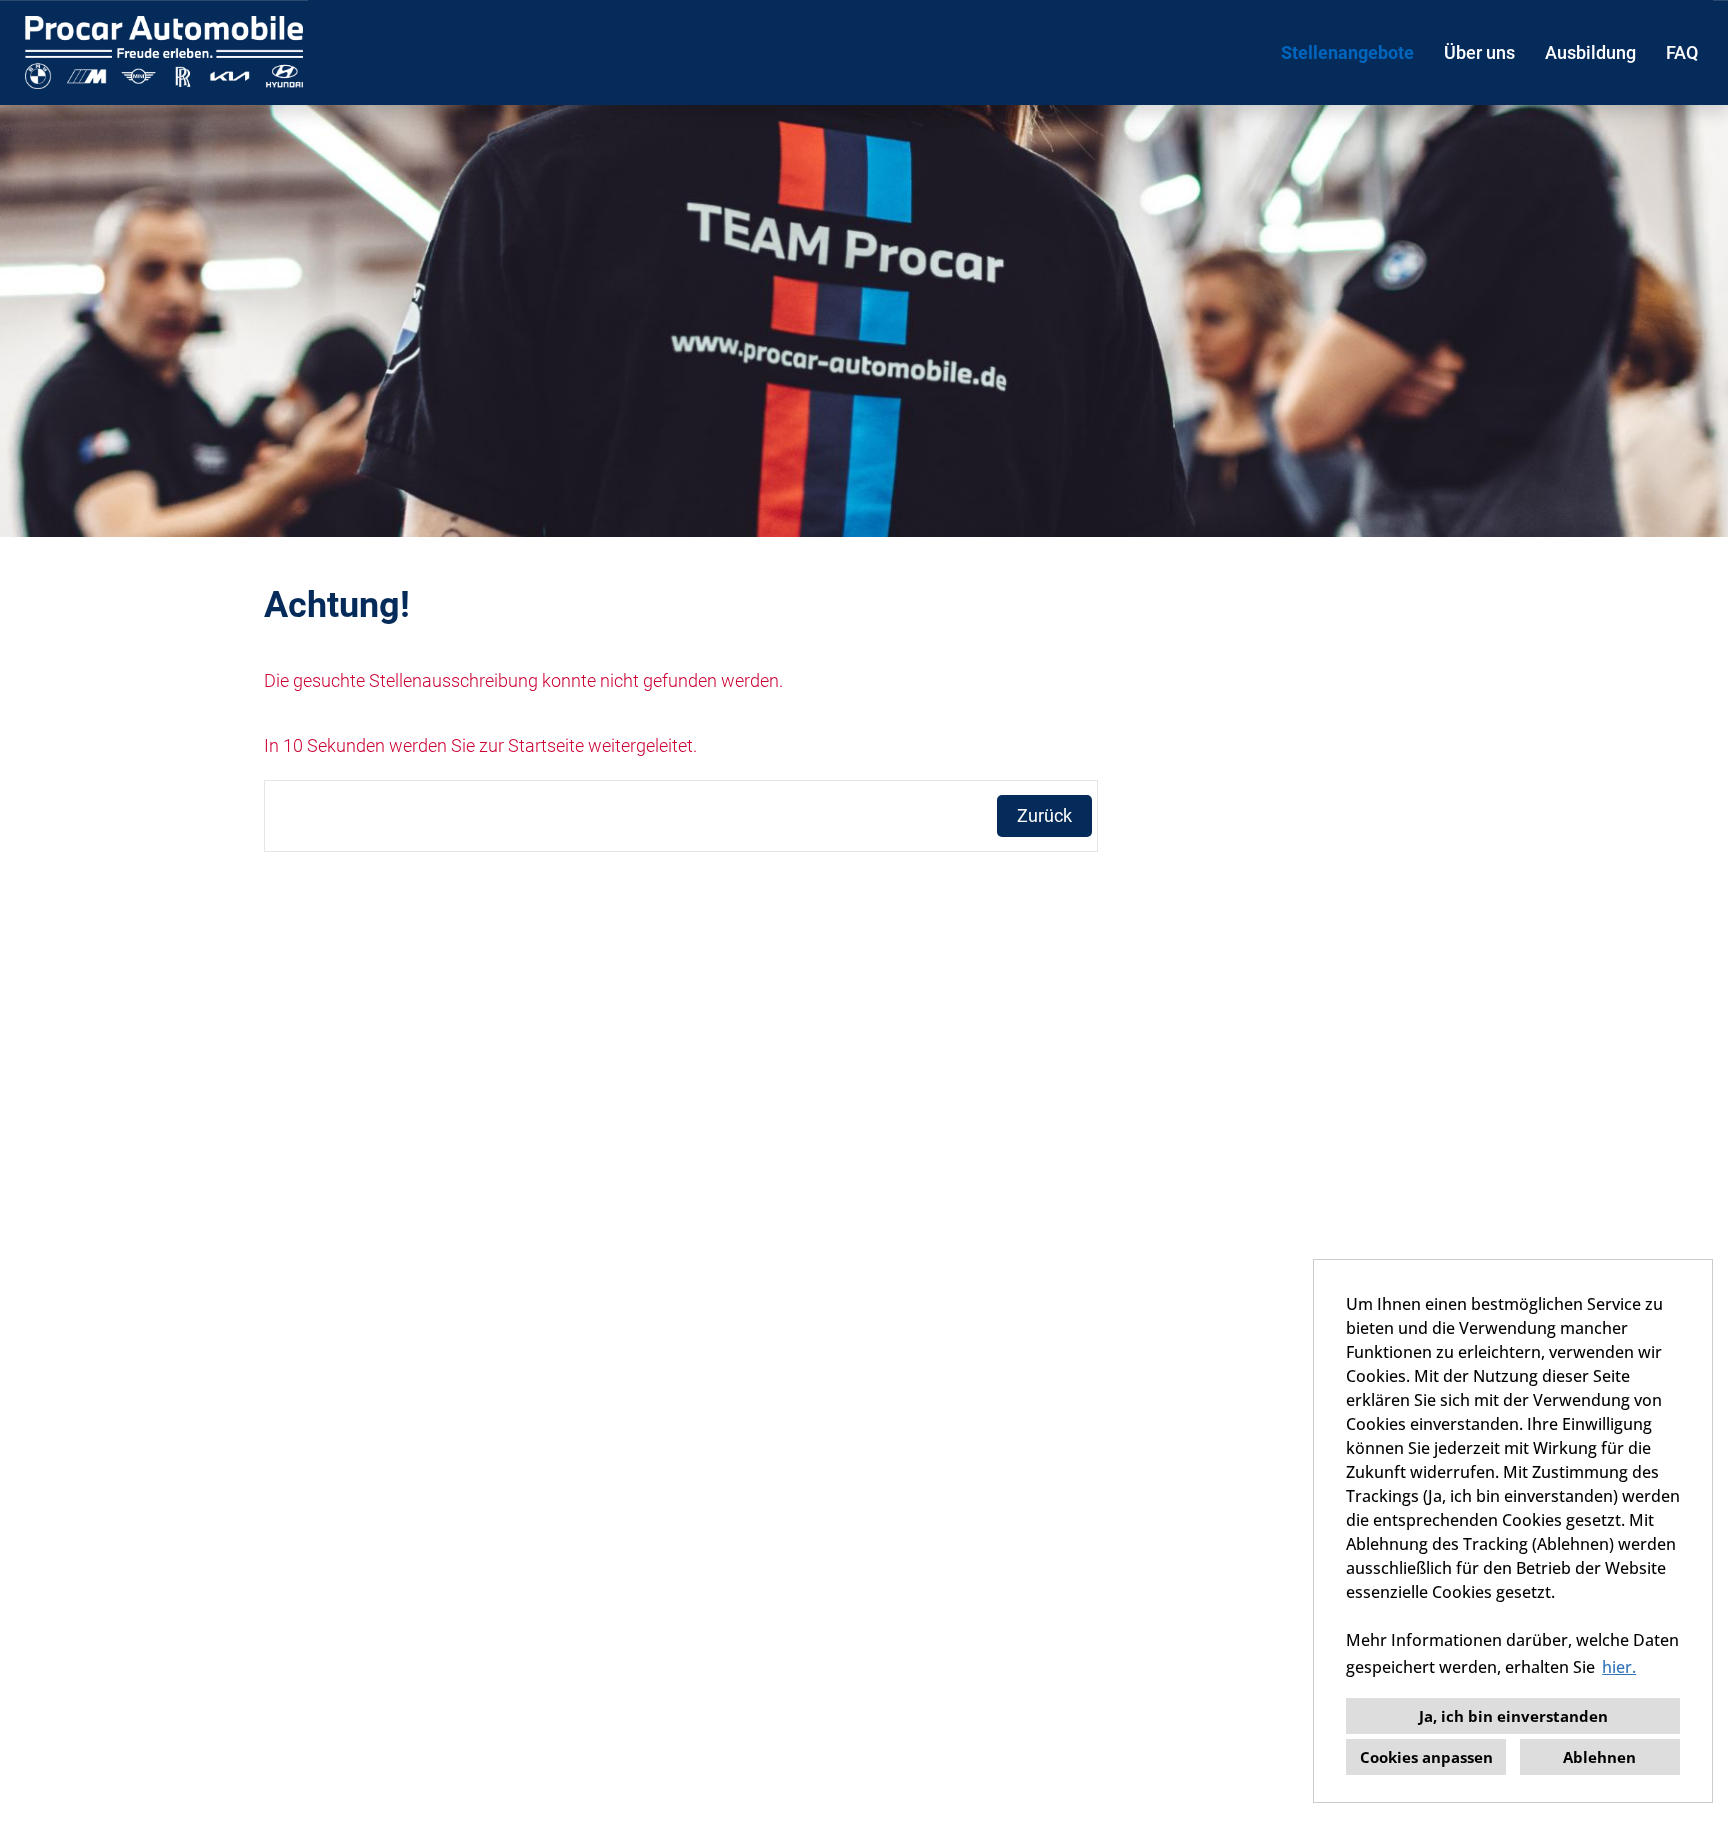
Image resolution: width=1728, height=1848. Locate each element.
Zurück (1044, 815)
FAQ (1682, 52)
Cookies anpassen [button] (1426, 1757)
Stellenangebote (1347, 52)
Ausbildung (1590, 52)
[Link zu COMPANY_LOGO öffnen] (164, 52)
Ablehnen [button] (1599, 1757)
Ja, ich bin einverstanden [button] (1513, 1716)
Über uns (1479, 52)
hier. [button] (1619, 1667)
